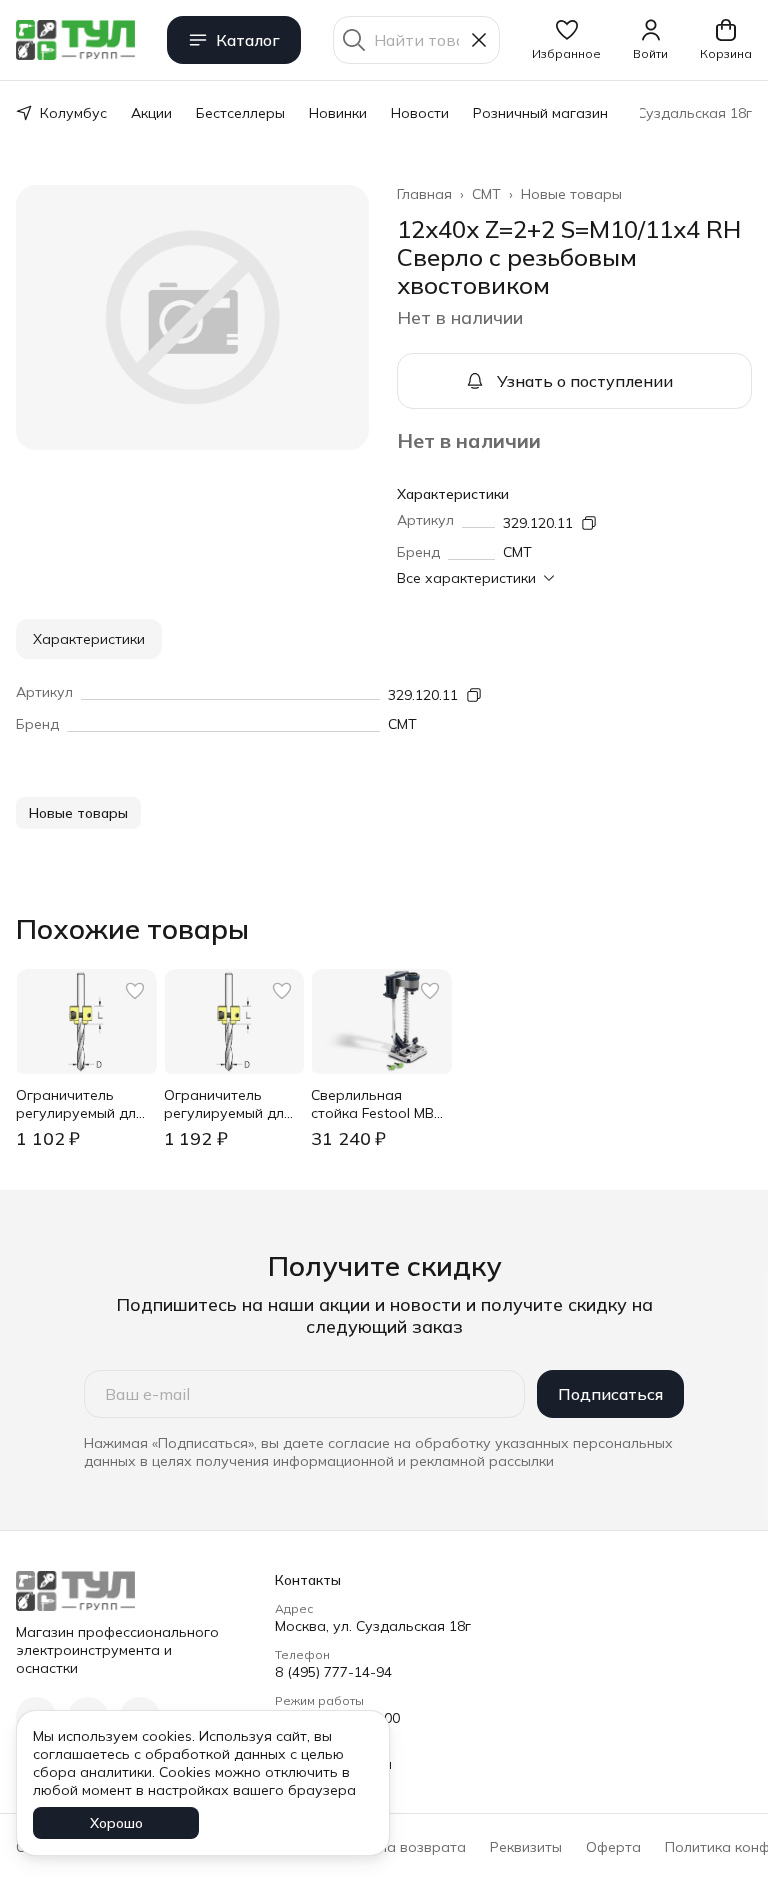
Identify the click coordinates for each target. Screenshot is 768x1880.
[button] (566, 40)
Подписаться (610, 1394)
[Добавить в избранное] (135, 991)
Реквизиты (526, 1847)
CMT (486, 194)
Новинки (338, 113)
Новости (420, 113)
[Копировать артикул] (589, 523)
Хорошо (116, 1823)
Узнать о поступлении (585, 381)
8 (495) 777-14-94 (333, 1672)
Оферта (613, 1847)
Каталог (248, 40)
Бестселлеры (240, 113)
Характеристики (89, 639)
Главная (424, 194)
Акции (151, 113)
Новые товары (571, 194)
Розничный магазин (540, 113)
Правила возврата (400, 1847)
